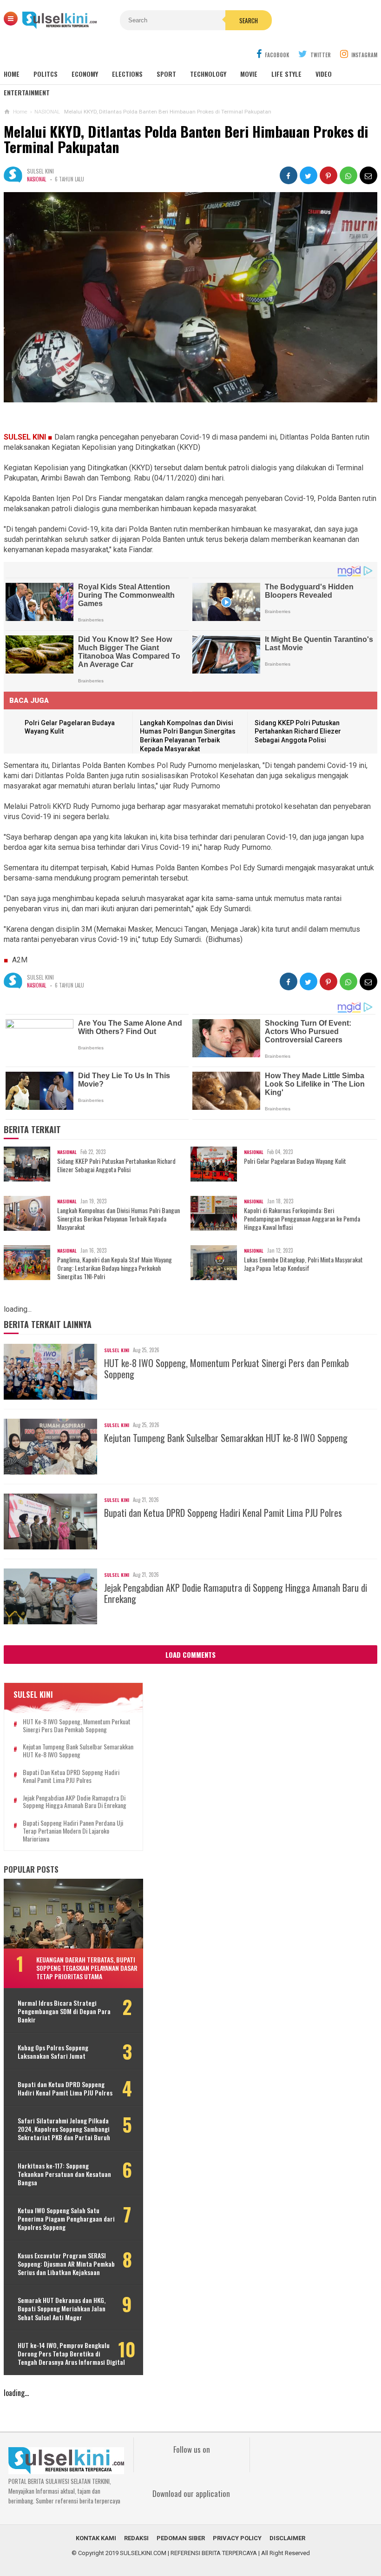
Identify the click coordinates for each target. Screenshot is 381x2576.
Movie (249, 74)
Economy (85, 74)
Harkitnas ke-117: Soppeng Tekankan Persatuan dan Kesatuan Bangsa (64, 2174)
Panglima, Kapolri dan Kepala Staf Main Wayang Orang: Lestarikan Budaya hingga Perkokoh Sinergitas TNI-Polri (115, 1268)
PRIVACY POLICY (237, 2538)
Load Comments (190, 1655)
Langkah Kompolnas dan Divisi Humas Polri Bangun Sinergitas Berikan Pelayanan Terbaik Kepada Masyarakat (118, 1219)
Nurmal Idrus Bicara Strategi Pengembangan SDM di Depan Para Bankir (64, 2012)
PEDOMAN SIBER (181, 2538)
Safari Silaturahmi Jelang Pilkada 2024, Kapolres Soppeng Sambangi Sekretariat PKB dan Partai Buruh (64, 2129)
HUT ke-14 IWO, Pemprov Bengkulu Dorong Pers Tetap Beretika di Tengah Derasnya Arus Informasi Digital (71, 2354)
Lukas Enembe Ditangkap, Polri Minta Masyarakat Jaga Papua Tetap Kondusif (303, 1264)
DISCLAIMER (287, 2538)
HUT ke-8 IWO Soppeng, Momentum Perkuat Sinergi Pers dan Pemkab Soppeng (227, 1368)
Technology (208, 74)
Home (12, 74)
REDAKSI (136, 2538)
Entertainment (27, 92)
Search (249, 20)
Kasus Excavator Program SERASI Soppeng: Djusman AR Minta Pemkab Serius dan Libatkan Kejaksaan (66, 2264)
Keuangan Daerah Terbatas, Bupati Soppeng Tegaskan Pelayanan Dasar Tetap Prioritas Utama (87, 1968)
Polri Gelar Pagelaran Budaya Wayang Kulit (295, 1161)
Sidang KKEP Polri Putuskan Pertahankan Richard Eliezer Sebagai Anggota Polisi (298, 731)
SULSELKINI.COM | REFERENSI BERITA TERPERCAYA (188, 2553)
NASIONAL (36, 179)
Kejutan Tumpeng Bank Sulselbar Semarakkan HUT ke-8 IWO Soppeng (226, 1438)
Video (324, 74)
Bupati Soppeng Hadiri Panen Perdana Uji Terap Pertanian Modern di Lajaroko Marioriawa (73, 1831)
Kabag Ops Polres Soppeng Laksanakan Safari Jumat (53, 2052)
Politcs (46, 74)
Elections (127, 74)
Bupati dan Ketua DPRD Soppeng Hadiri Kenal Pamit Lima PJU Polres (223, 1513)
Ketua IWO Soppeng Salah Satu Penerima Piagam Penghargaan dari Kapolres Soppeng (66, 2219)
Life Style (286, 74)
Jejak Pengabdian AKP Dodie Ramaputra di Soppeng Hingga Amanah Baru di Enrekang (236, 1593)
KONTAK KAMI (96, 2538)
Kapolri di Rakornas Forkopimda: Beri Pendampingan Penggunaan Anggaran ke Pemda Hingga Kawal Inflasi (302, 1219)
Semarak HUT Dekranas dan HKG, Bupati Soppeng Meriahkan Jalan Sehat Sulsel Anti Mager (62, 2309)
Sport (166, 74)
